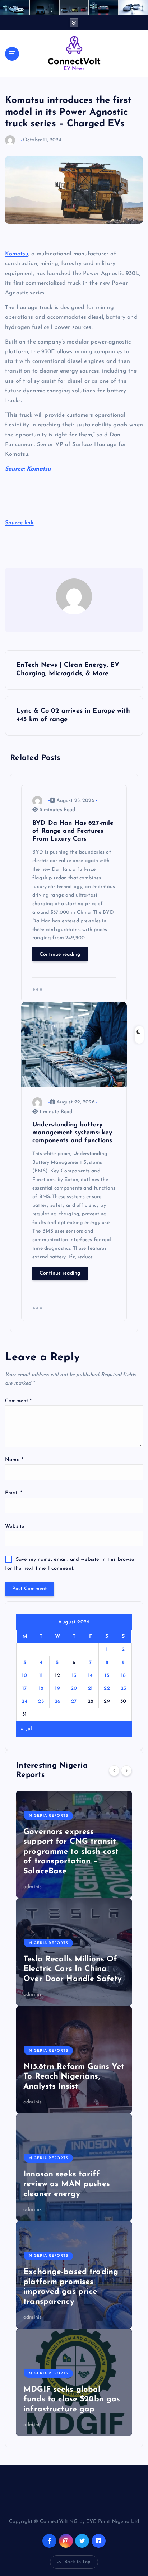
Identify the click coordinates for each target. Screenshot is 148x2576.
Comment (18, 1401)
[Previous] (114, 1771)
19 (57, 1689)
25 (41, 1701)
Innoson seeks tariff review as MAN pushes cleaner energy (67, 2184)
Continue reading (60, 954)
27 (74, 1701)
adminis (33, 1887)
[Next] (126, 1771)
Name (14, 1460)
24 (25, 1701)
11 (41, 1676)
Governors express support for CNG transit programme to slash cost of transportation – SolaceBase (71, 1852)
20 (74, 1689)
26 (58, 1701)
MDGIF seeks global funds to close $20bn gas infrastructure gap (72, 2400)
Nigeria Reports (48, 1816)
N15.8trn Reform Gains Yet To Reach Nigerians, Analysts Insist (74, 2077)
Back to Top (77, 2562)
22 (107, 1689)
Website (15, 1526)
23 (124, 1689)
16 (124, 1676)
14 (91, 1676)
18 (41, 1689)
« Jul (26, 1729)
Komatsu (17, 254)
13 (74, 1676)
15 (107, 1676)
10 (25, 1676)
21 (91, 1689)
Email (14, 1493)
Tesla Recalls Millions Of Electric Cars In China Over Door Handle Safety (73, 1969)
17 (25, 1689)
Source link (19, 523)
